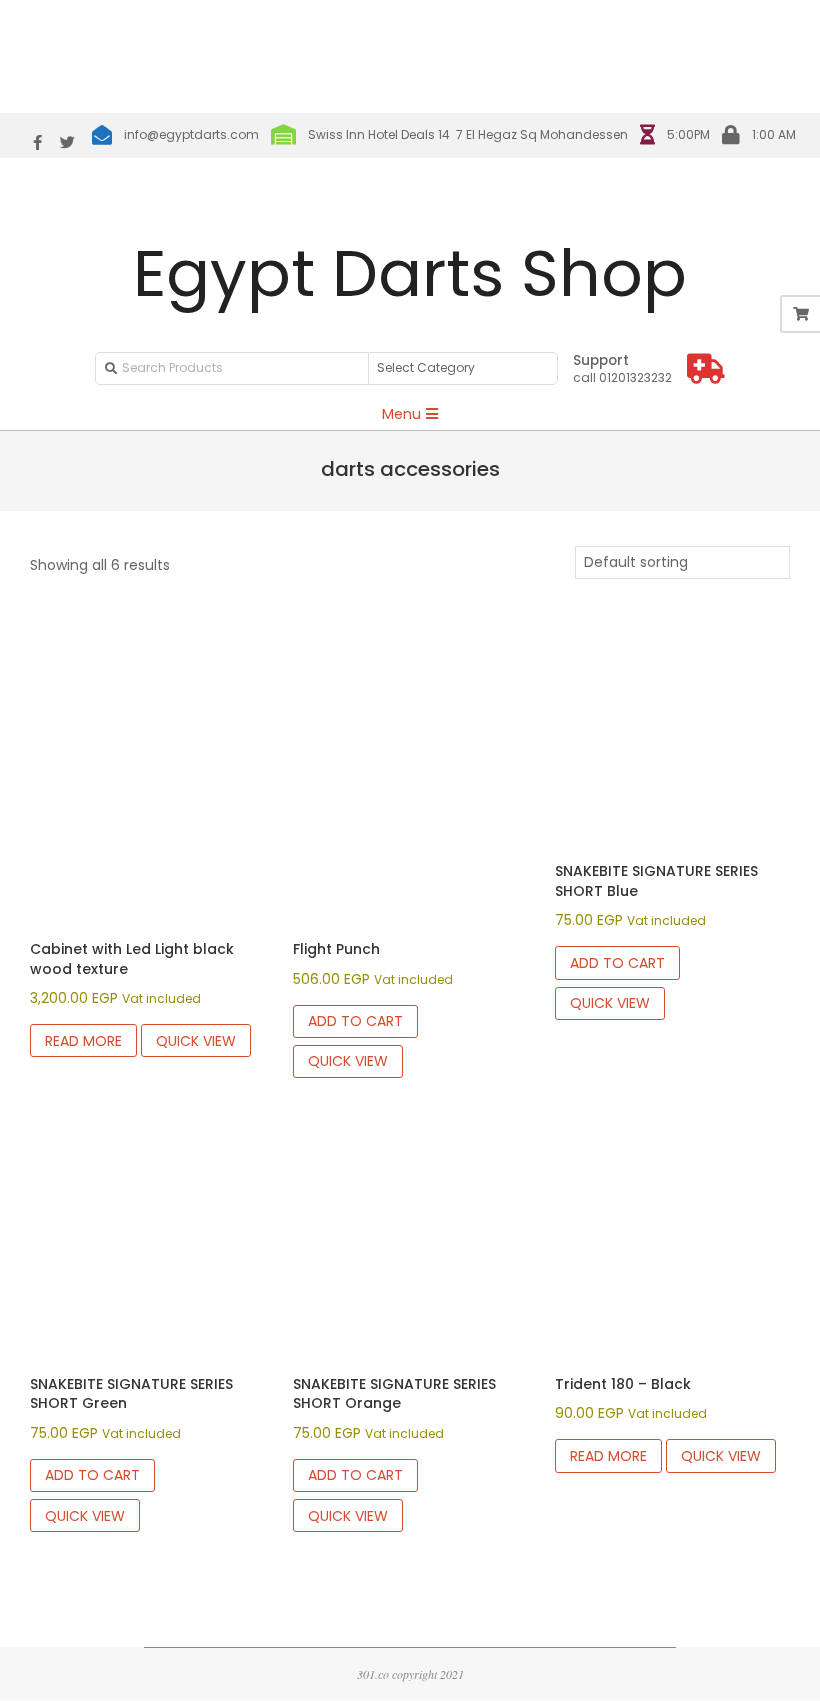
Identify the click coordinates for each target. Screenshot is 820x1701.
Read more (83, 1041)
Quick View (196, 1041)
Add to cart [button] (355, 1021)
